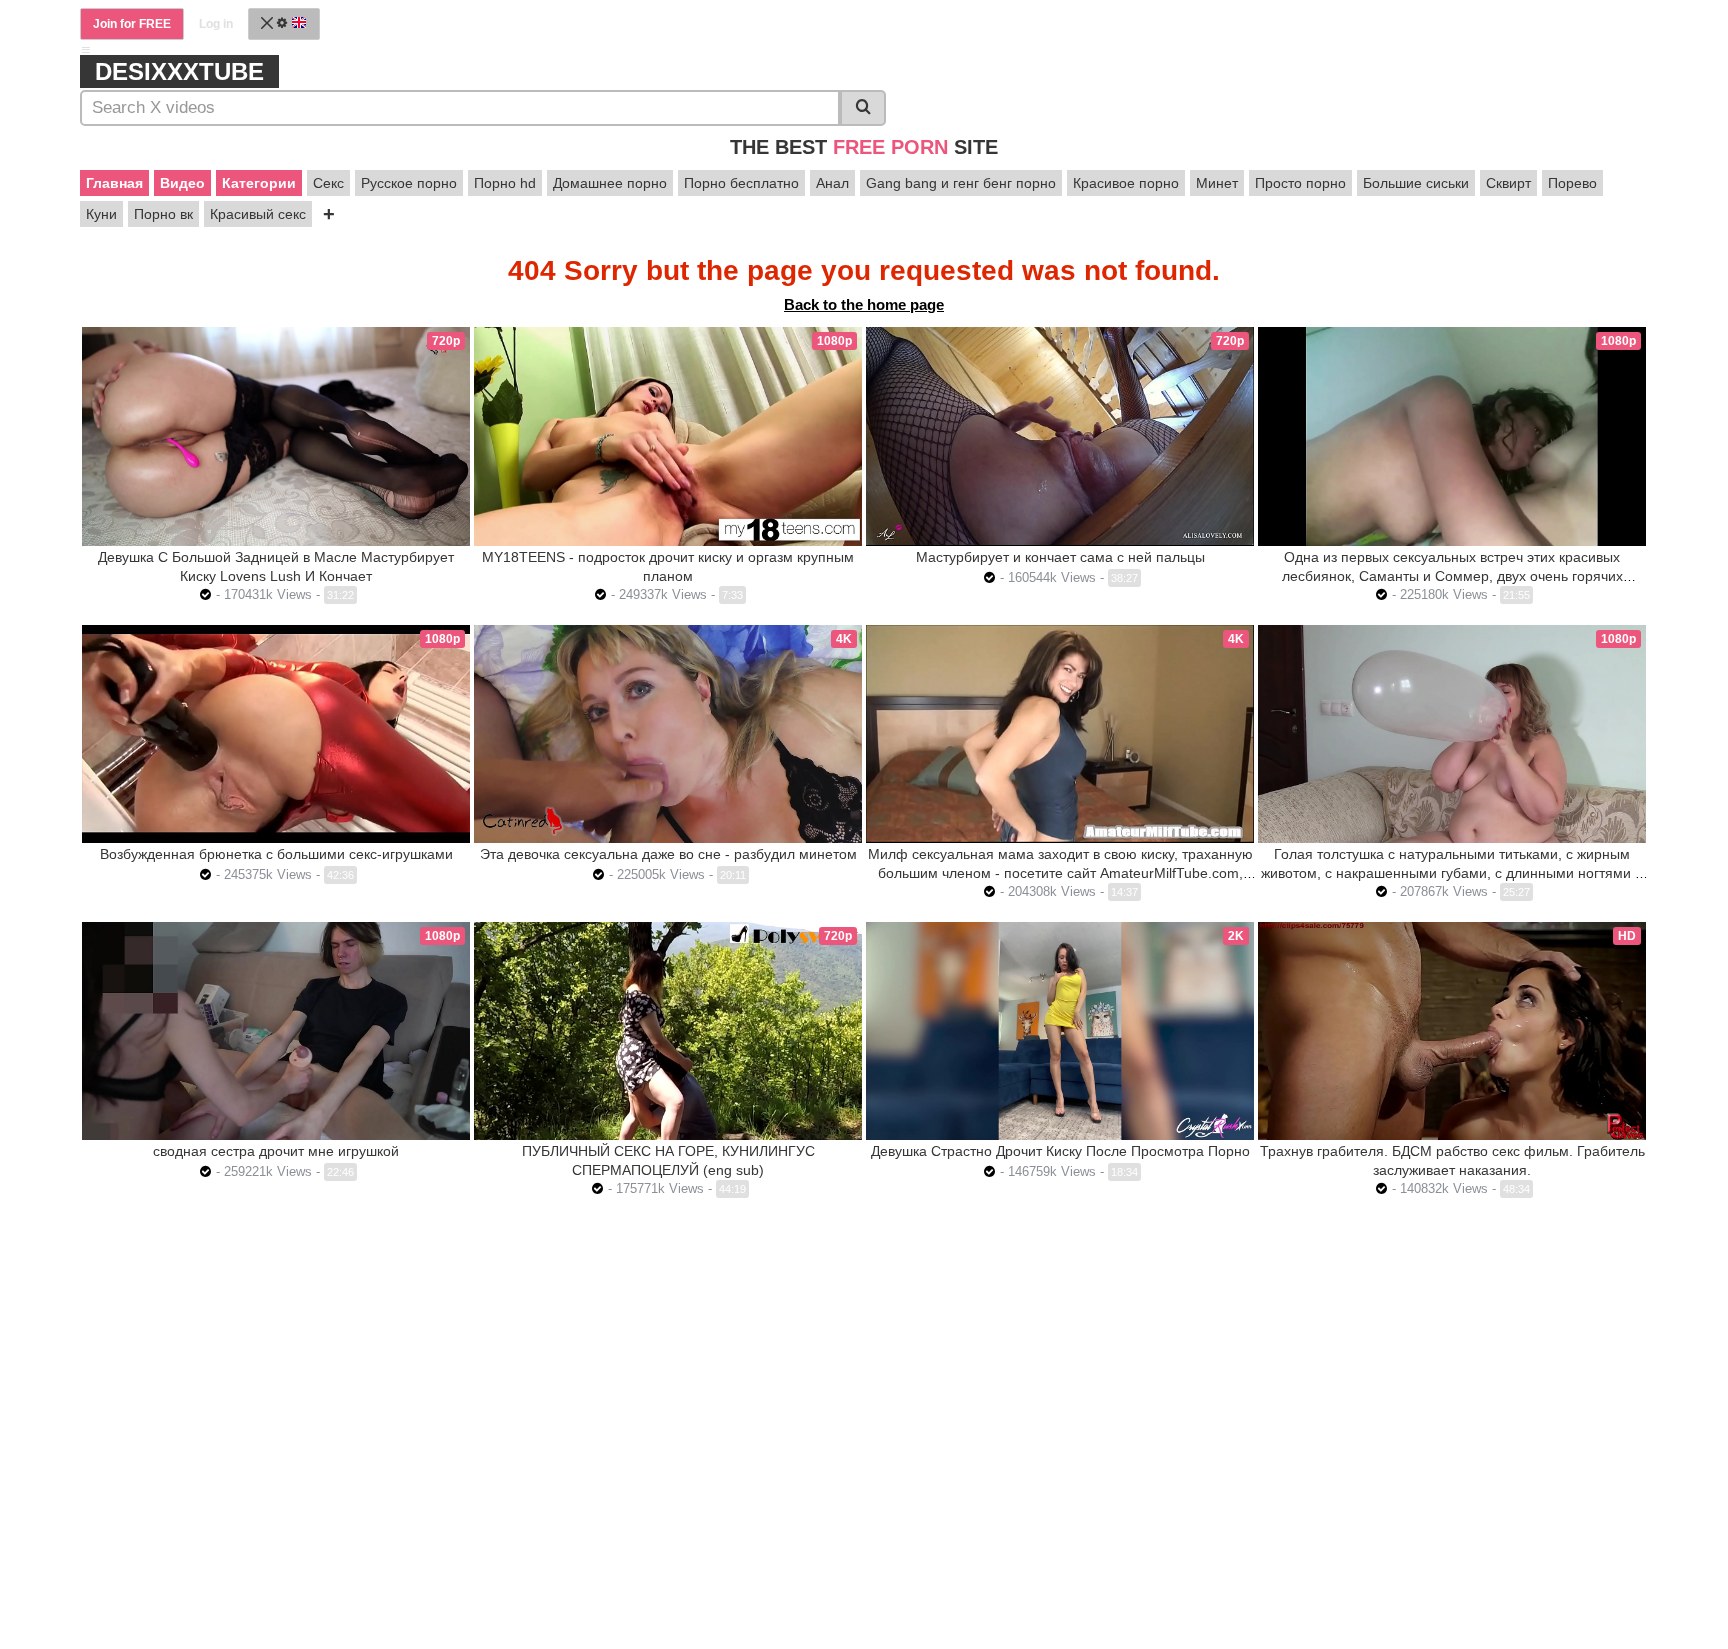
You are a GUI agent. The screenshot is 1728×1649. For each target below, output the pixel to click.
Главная (114, 183)
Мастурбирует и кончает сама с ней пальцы (1060, 557)
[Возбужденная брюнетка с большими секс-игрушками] (276, 734)
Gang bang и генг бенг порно (961, 183)
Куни (101, 214)
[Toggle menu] (86, 50)
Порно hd (505, 183)
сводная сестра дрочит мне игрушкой (276, 1151)
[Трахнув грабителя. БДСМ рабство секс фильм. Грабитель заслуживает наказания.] (1452, 1031)
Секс (328, 183)
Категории (259, 183)
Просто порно (1300, 183)
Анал (832, 183)
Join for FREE (132, 24)
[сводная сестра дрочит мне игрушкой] (276, 1031)
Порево (1572, 183)
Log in (216, 24)
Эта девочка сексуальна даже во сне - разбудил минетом (668, 854)
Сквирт (1508, 183)
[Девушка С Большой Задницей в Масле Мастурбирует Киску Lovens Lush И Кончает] (276, 436)
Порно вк (163, 214)
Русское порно (409, 183)
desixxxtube (179, 71)
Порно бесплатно (741, 183)
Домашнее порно (610, 183)
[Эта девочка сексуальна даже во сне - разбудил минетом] (668, 734)
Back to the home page (864, 304)
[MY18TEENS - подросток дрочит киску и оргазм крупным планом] (668, 436)
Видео (182, 183)
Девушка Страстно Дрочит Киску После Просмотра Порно (1060, 1151)
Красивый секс (258, 214)
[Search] (863, 108)
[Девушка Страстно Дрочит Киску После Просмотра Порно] (1060, 1031)
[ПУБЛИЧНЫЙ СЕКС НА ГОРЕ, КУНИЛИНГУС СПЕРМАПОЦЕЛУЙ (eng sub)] (668, 1031)
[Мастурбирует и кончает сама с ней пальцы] (1060, 436)
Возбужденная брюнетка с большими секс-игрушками (276, 854)
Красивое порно (1126, 183)
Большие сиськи (1416, 183)
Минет (1217, 183)
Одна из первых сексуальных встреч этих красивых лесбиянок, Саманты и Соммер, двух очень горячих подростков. (1452, 576)
